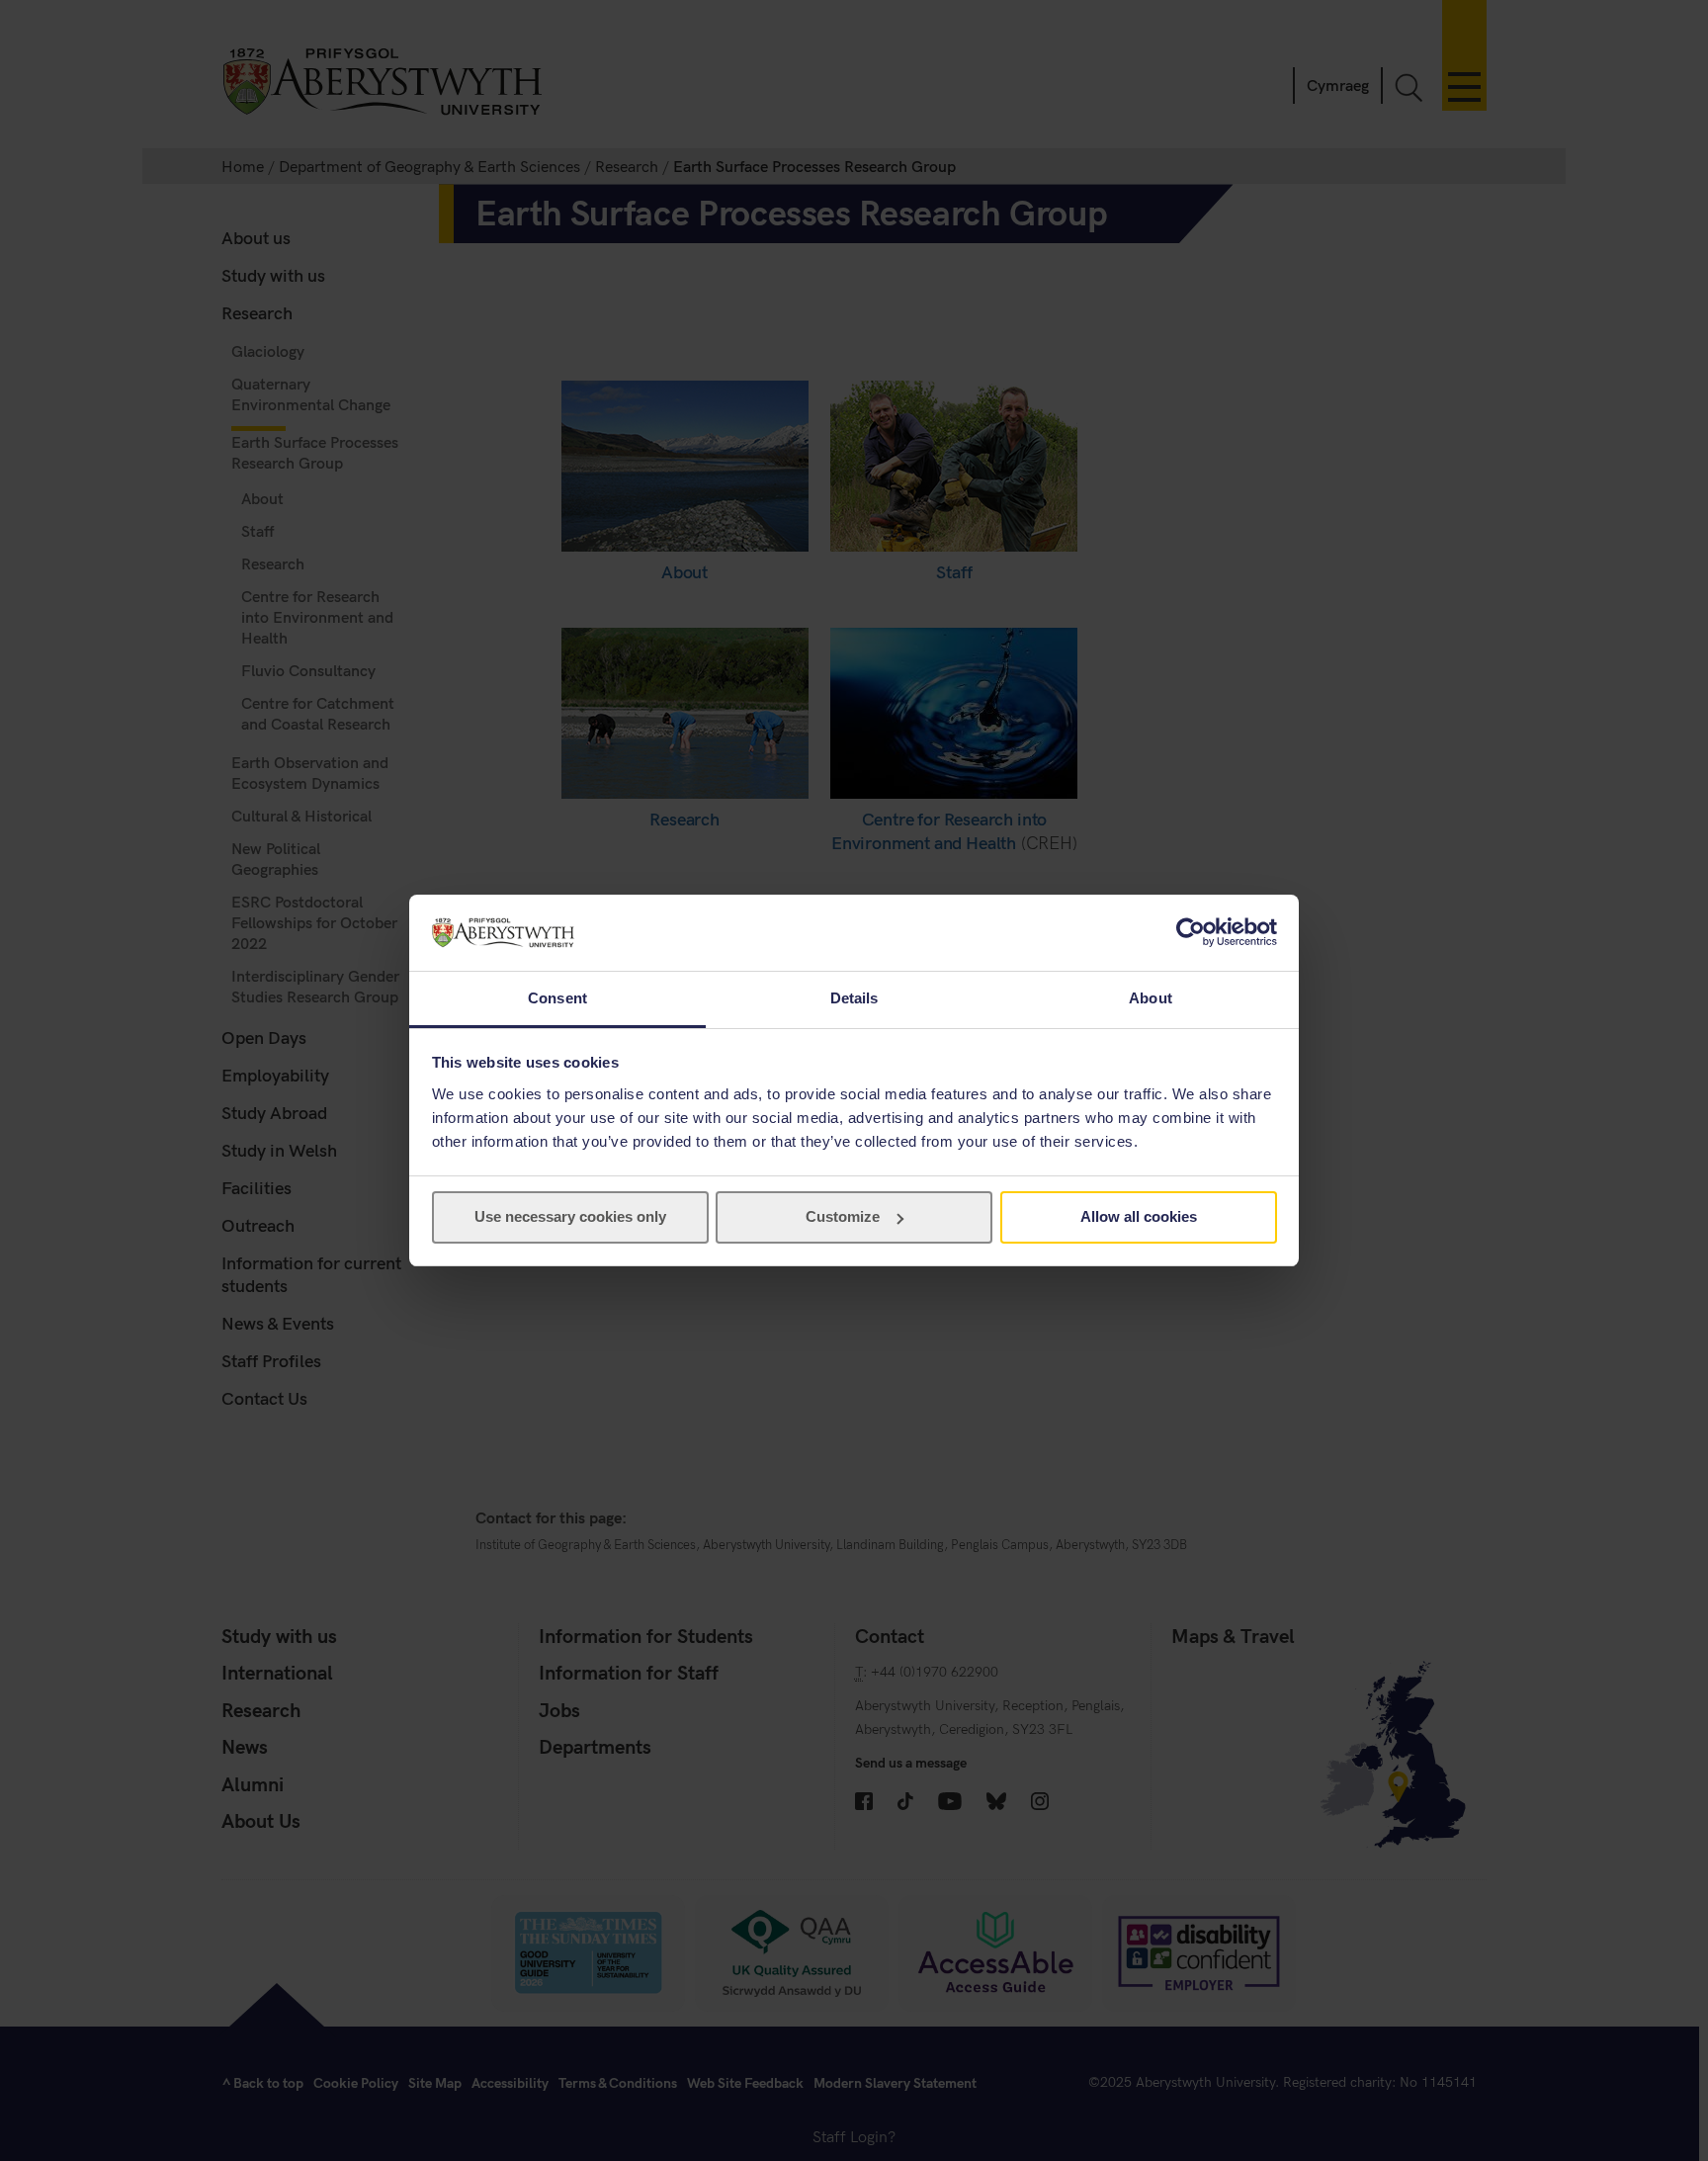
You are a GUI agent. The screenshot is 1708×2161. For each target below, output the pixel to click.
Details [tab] (854, 998)
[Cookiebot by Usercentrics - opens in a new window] (1191, 932)
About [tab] (1151, 998)
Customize (843, 1216)
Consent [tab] (557, 998)
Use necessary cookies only (570, 1216)
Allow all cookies (1139, 1216)
